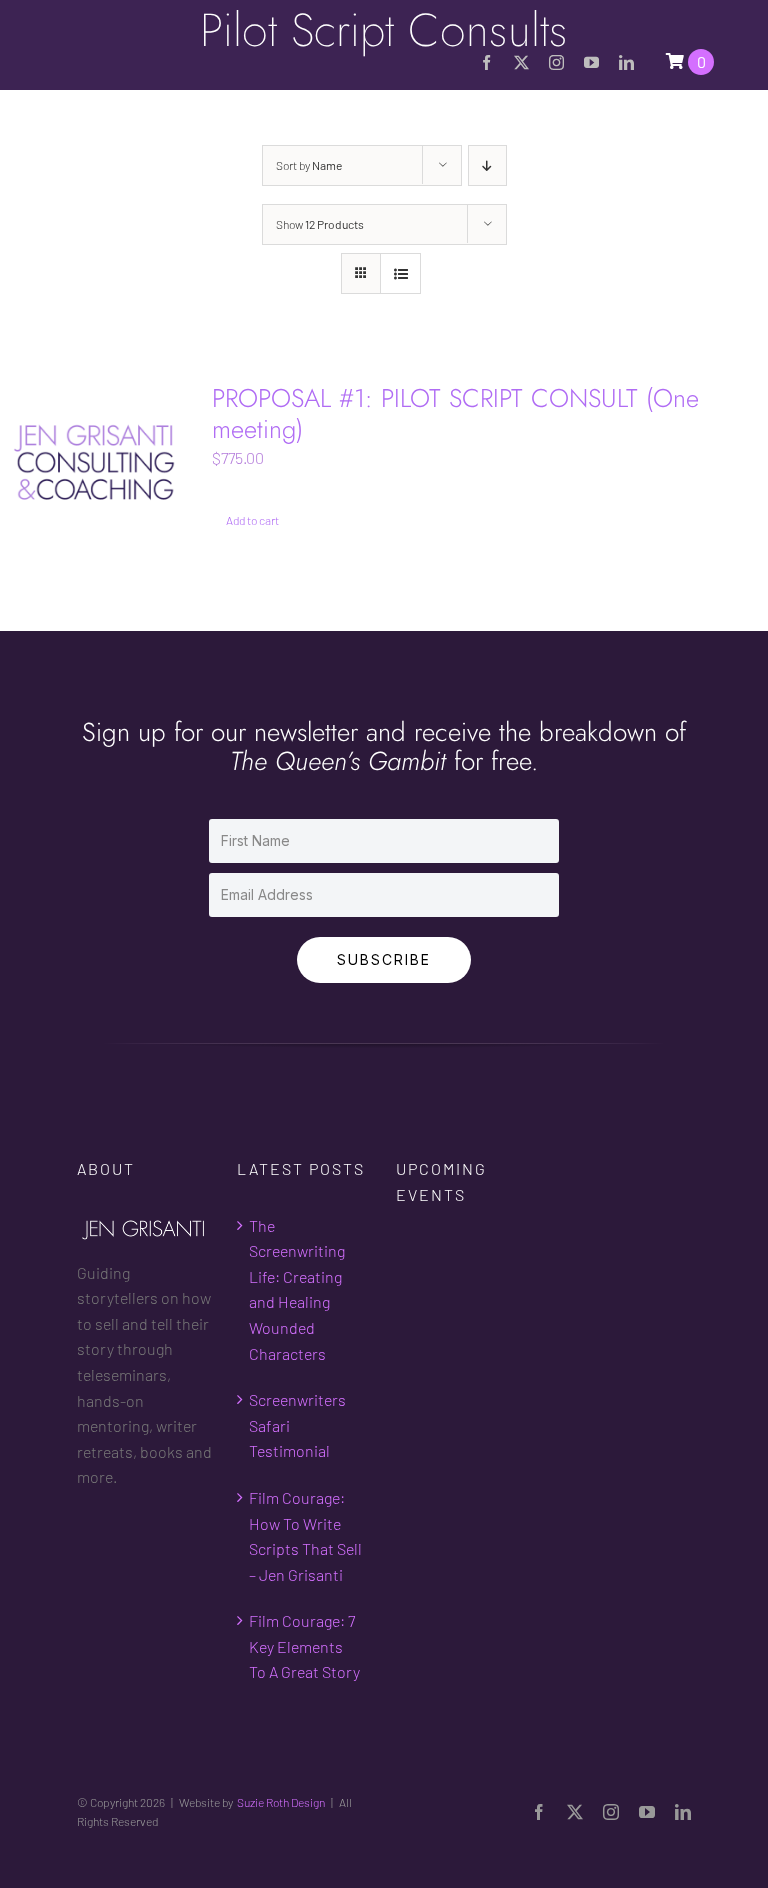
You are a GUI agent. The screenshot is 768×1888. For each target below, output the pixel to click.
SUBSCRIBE (384, 959)
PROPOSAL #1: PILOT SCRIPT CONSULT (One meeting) (455, 414)
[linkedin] (626, 62)
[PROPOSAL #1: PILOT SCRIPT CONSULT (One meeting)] (96, 462)
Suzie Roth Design (281, 1802)
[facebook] (486, 62)
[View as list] (400, 273)
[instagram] (556, 62)
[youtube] (591, 62)
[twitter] (521, 62)
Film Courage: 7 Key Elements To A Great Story (304, 1646)
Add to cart (252, 520)
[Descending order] (487, 165)
